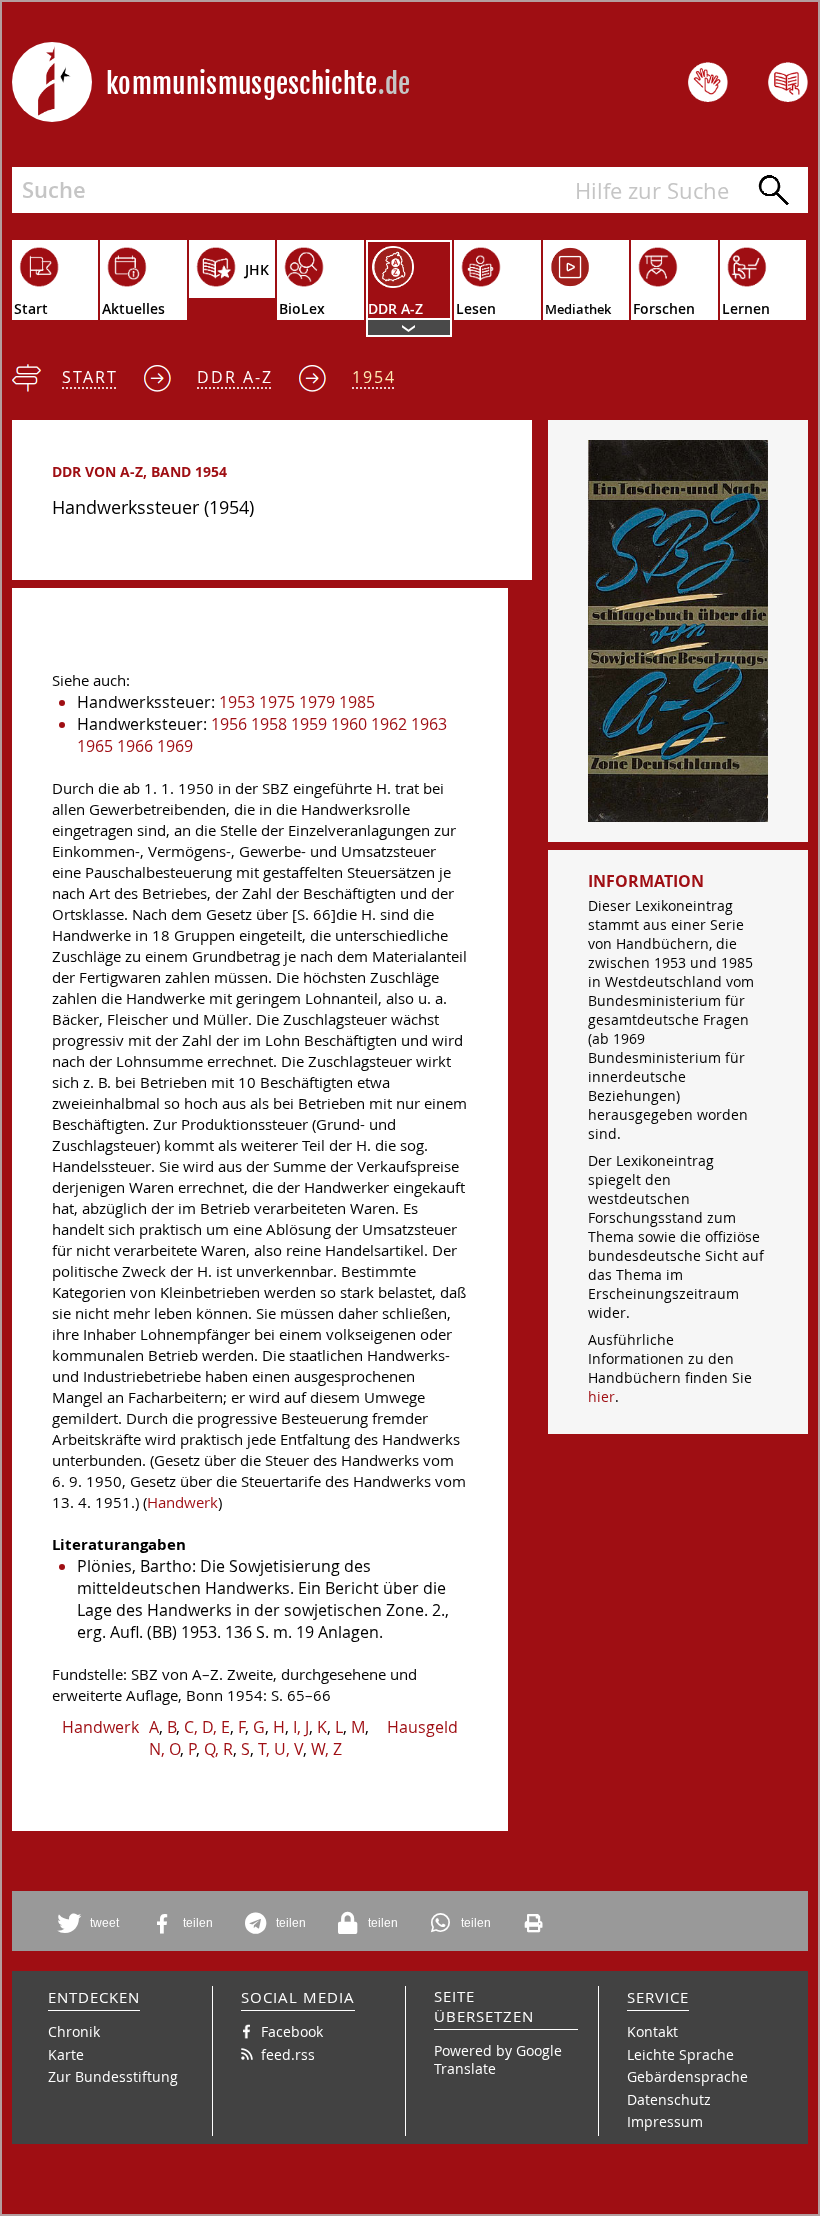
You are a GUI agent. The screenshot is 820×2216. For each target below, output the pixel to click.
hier (601, 1396)
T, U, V (280, 1749)
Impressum (665, 2121)
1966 (135, 746)
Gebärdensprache (687, 2076)
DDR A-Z (235, 377)
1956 (229, 724)
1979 (317, 702)
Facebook (292, 2031)
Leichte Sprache (680, 2054)
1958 (269, 724)
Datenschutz (669, 2099)
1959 (309, 724)
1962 (389, 724)
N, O (164, 1749)
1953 (237, 702)
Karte (66, 2054)
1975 (277, 702)
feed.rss (288, 2054)
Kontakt (652, 2031)
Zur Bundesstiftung (113, 2076)
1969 (175, 746)
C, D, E (207, 1727)
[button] (92, 1923)
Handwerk (182, 1502)
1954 (374, 377)
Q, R (218, 1749)
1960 (349, 724)
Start (90, 377)
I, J (301, 1727)
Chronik (74, 2031)
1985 (357, 702)
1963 (429, 724)
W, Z (326, 1749)
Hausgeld (422, 1727)
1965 (95, 746)
